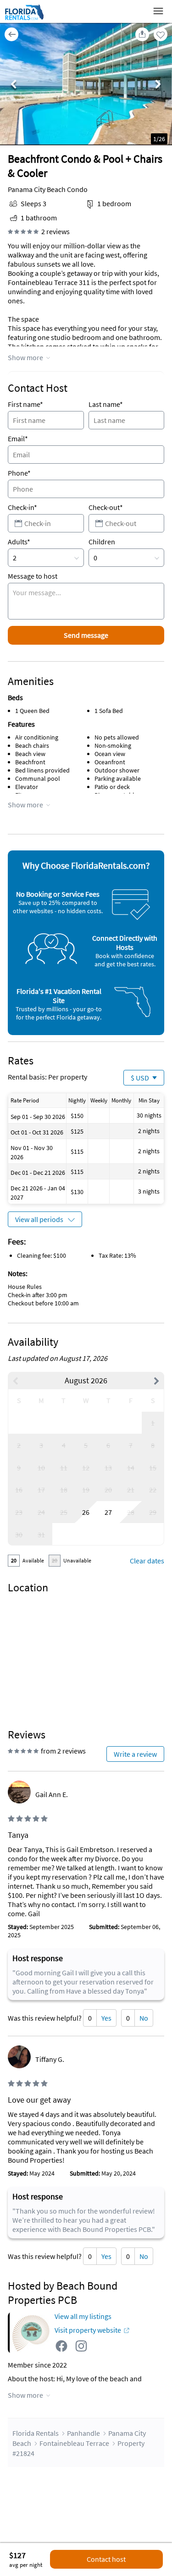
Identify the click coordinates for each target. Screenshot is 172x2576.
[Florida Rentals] (24, 20)
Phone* (19, 473)
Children (102, 542)
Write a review (135, 1754)
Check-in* (22, 507)
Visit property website (88, 2330)
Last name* (106, 404)
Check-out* (106, 507)
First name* (25, 404)
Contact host (106, 2559)
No (144, 2018)
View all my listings (83, 2316)
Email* (18, 438)
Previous (14, 85)
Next (158, 85)
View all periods (39, 1219)
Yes (106, 2018)
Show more (25, 357)
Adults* (19, 542)
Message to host (33, 576)
